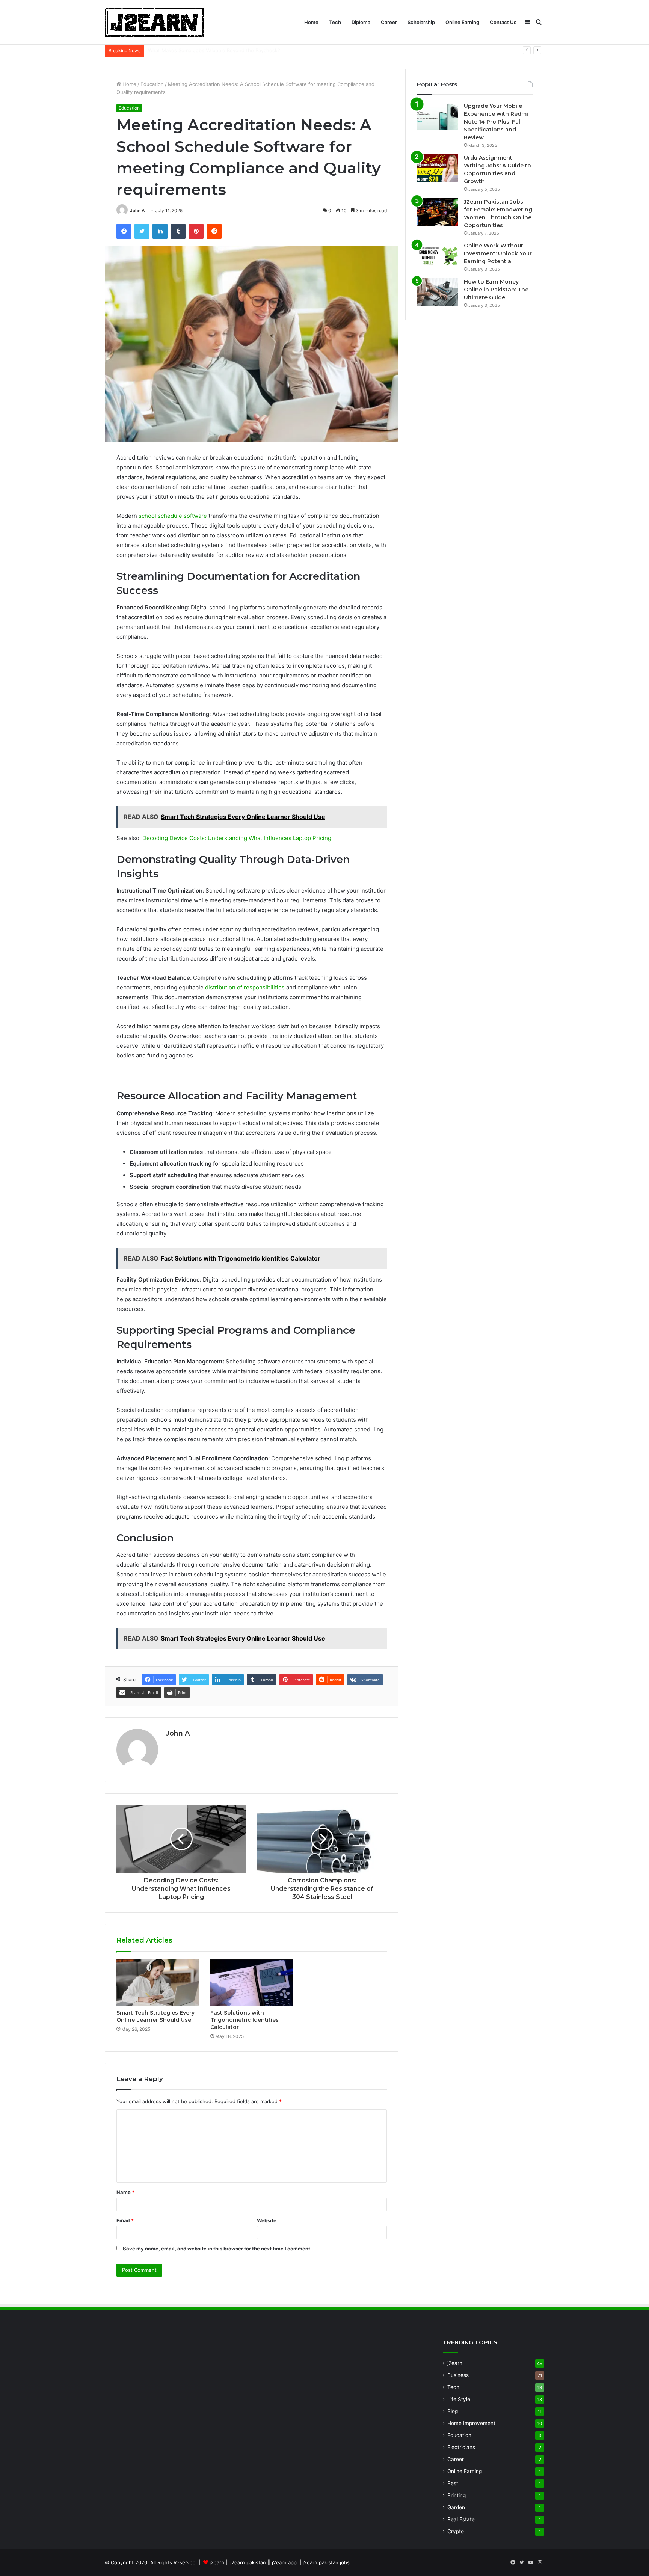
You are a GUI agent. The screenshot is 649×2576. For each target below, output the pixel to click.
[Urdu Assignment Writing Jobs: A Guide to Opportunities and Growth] (438, 168)
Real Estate (461, 2519)
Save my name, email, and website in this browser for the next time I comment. (217, 2249)
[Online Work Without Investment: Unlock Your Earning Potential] (438, 256)
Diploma (361, 22)
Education (152, 84)
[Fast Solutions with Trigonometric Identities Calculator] (252, 1982)
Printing (457, 2495)
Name (125, 2192)
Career (389, 22)
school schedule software (173, 516)
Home (311, 22)
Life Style (459, 2399)
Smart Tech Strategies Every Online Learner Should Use (155, 2016)
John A (137, 210)
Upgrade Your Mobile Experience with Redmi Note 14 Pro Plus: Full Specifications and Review (496, 122)
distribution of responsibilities (245, 987)
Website (267, 2220)
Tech (335, 22)
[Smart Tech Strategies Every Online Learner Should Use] (158, 1982)
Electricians (461, 2447)
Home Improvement (471, 2423)
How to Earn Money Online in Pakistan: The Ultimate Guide (496, 290)
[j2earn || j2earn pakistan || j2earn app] (154, 22)
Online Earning (462, 22)
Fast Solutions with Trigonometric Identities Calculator (245, 2020)
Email (125, 2220)
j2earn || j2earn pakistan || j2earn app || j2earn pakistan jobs (280, 2562)
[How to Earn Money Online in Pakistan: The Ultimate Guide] (438, 292)
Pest (453, 2483)
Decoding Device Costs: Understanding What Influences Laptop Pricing (237, 838)
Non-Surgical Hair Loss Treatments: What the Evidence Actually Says (229, 50)
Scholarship (421, 22)
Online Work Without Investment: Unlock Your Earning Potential (498, 253)
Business (458, 2375)
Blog (453, 2411)
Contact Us (503, 22)
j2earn (455, 2363)
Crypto (456, 2531)
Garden (456, 2507)
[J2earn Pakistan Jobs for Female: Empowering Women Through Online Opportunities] (438, 212)
